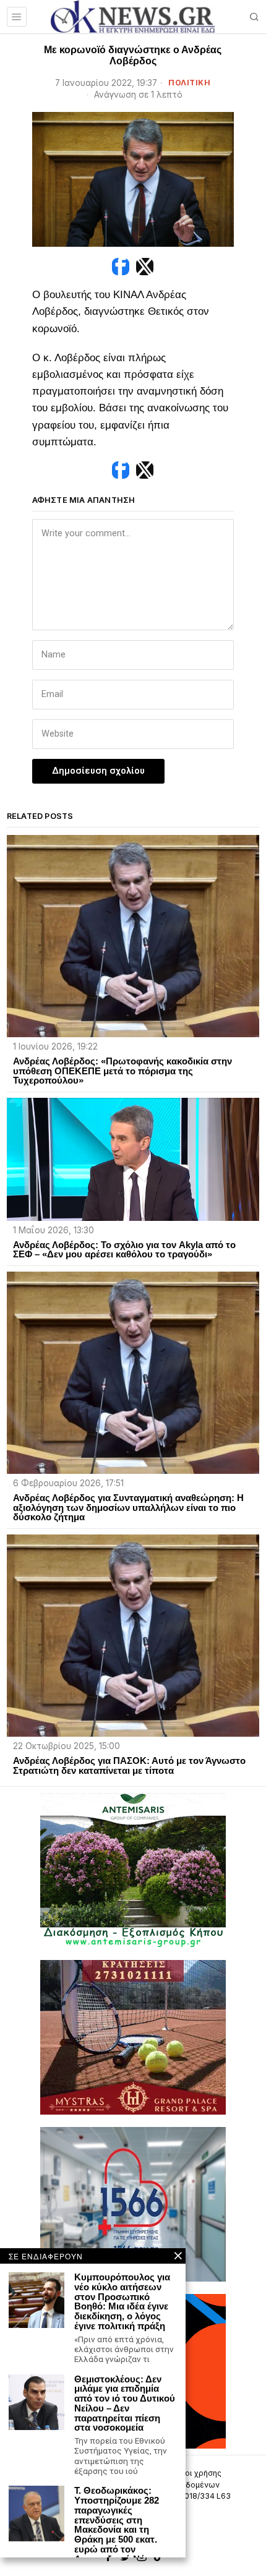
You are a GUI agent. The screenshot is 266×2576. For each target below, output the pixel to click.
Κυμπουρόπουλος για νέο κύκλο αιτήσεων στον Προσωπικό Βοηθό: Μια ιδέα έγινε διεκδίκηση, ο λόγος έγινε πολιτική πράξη (122, 2302)
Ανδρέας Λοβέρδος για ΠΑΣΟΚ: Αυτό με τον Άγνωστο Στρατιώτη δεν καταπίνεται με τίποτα (129, 1766)
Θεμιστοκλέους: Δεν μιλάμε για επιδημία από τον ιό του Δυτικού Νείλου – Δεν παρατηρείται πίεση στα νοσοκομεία (125, 2404)
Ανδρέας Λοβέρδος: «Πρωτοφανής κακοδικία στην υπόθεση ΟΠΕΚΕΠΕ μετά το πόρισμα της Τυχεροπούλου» (122, 1071)
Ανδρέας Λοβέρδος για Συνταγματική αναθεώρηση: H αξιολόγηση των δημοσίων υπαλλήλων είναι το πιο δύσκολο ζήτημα (128, 1508)
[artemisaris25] (133, 1870)
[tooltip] (121, 267)
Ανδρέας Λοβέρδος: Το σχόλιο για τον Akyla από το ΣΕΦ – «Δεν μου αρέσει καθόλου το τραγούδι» (124, 1250)
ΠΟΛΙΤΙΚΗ (189, 83)
